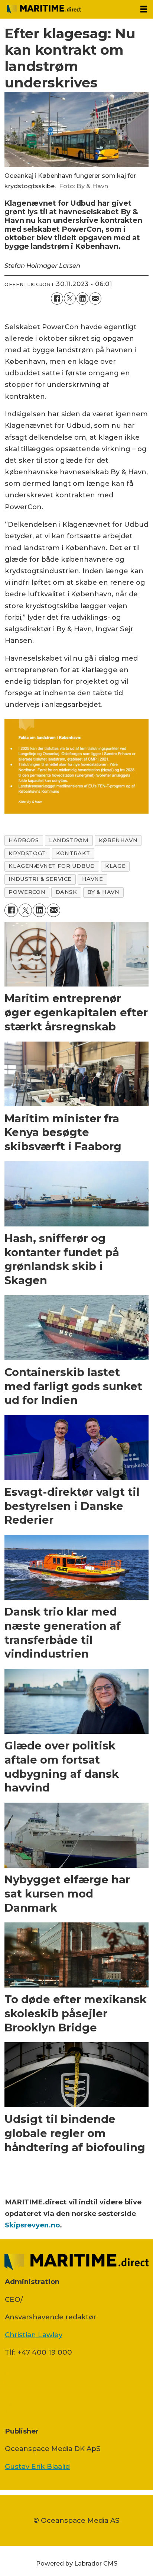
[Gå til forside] (67, 9)
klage (115, 866)
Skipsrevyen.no (32, 2225)
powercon (27, 892)
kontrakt (73, 853)
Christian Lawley (34, 2335)
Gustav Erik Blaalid (37, 2466)
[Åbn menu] (144, 9)
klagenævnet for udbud (52, 866)
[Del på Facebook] (57, 298)
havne (93, 879)
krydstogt (27, 853)
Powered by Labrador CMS (77, 2563)
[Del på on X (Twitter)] (70, 298)
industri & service (40, 879)
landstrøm (69, 840)
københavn (118, 840)
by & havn (103, 892)
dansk (66, 892)
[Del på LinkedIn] (82, 298)
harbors (24, 840)
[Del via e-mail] (95, 298)
